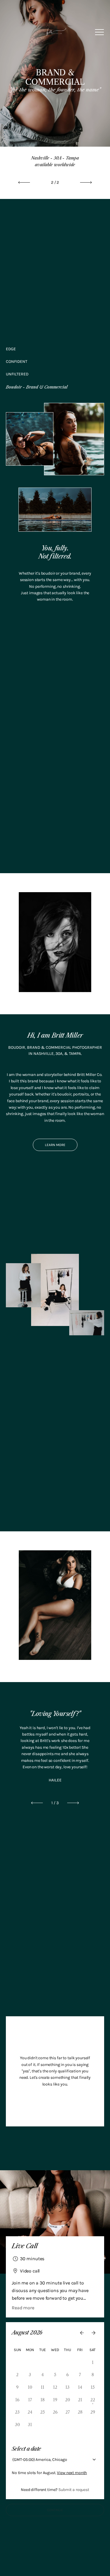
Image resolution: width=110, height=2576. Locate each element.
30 (68, 2362)
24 (30, 2412)
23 (17, 2412)
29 (55, 2362)
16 (17, 2400)
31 (80, 2362)
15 (93, 2387)
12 (55, 2387)
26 (17, 2362)
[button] (99, 32)
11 (43, 2387)
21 (80, 2400)
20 (68, 2400)
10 (30, 2387)
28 (43, 2362)
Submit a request (74, 2490)
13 (67, 2387)
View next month (72, 2473)
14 (80, 2387)
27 (30, 2362)
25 (43, 2412)
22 (93, 2400)
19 (55, 2400)
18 (43, 2400)
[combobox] (12, 2460)
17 (30, 2400)
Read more (23, 2308)
